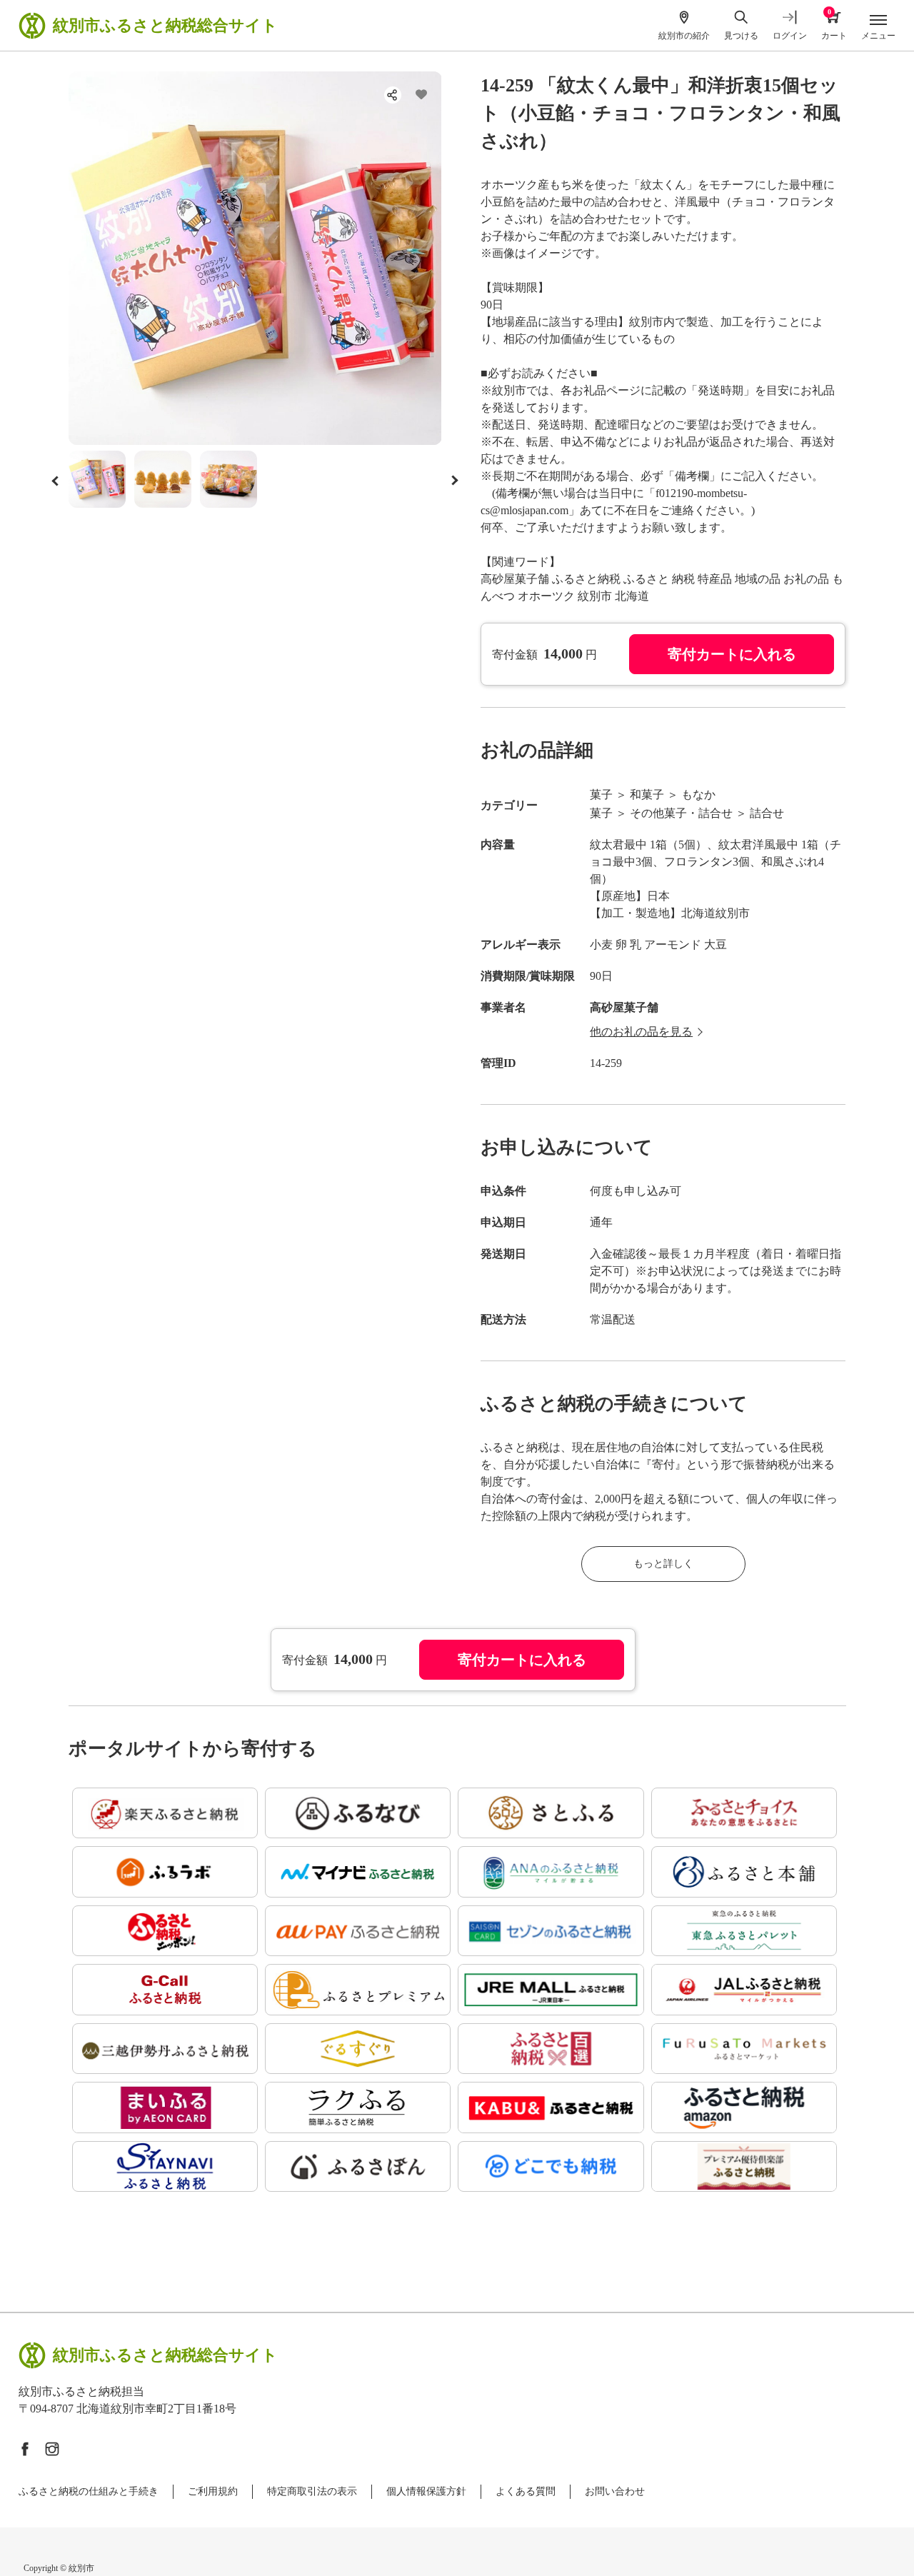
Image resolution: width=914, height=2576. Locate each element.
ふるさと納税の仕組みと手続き (89, 2491)
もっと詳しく (663, 1564)
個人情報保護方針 (426, 2491)
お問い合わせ (615, 2491)
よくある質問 (526, 2491)
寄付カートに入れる (732, 654)
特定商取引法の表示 (312, 2491)
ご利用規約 (213, 2491)
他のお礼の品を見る (641, 1032)
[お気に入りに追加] (421, 95)
